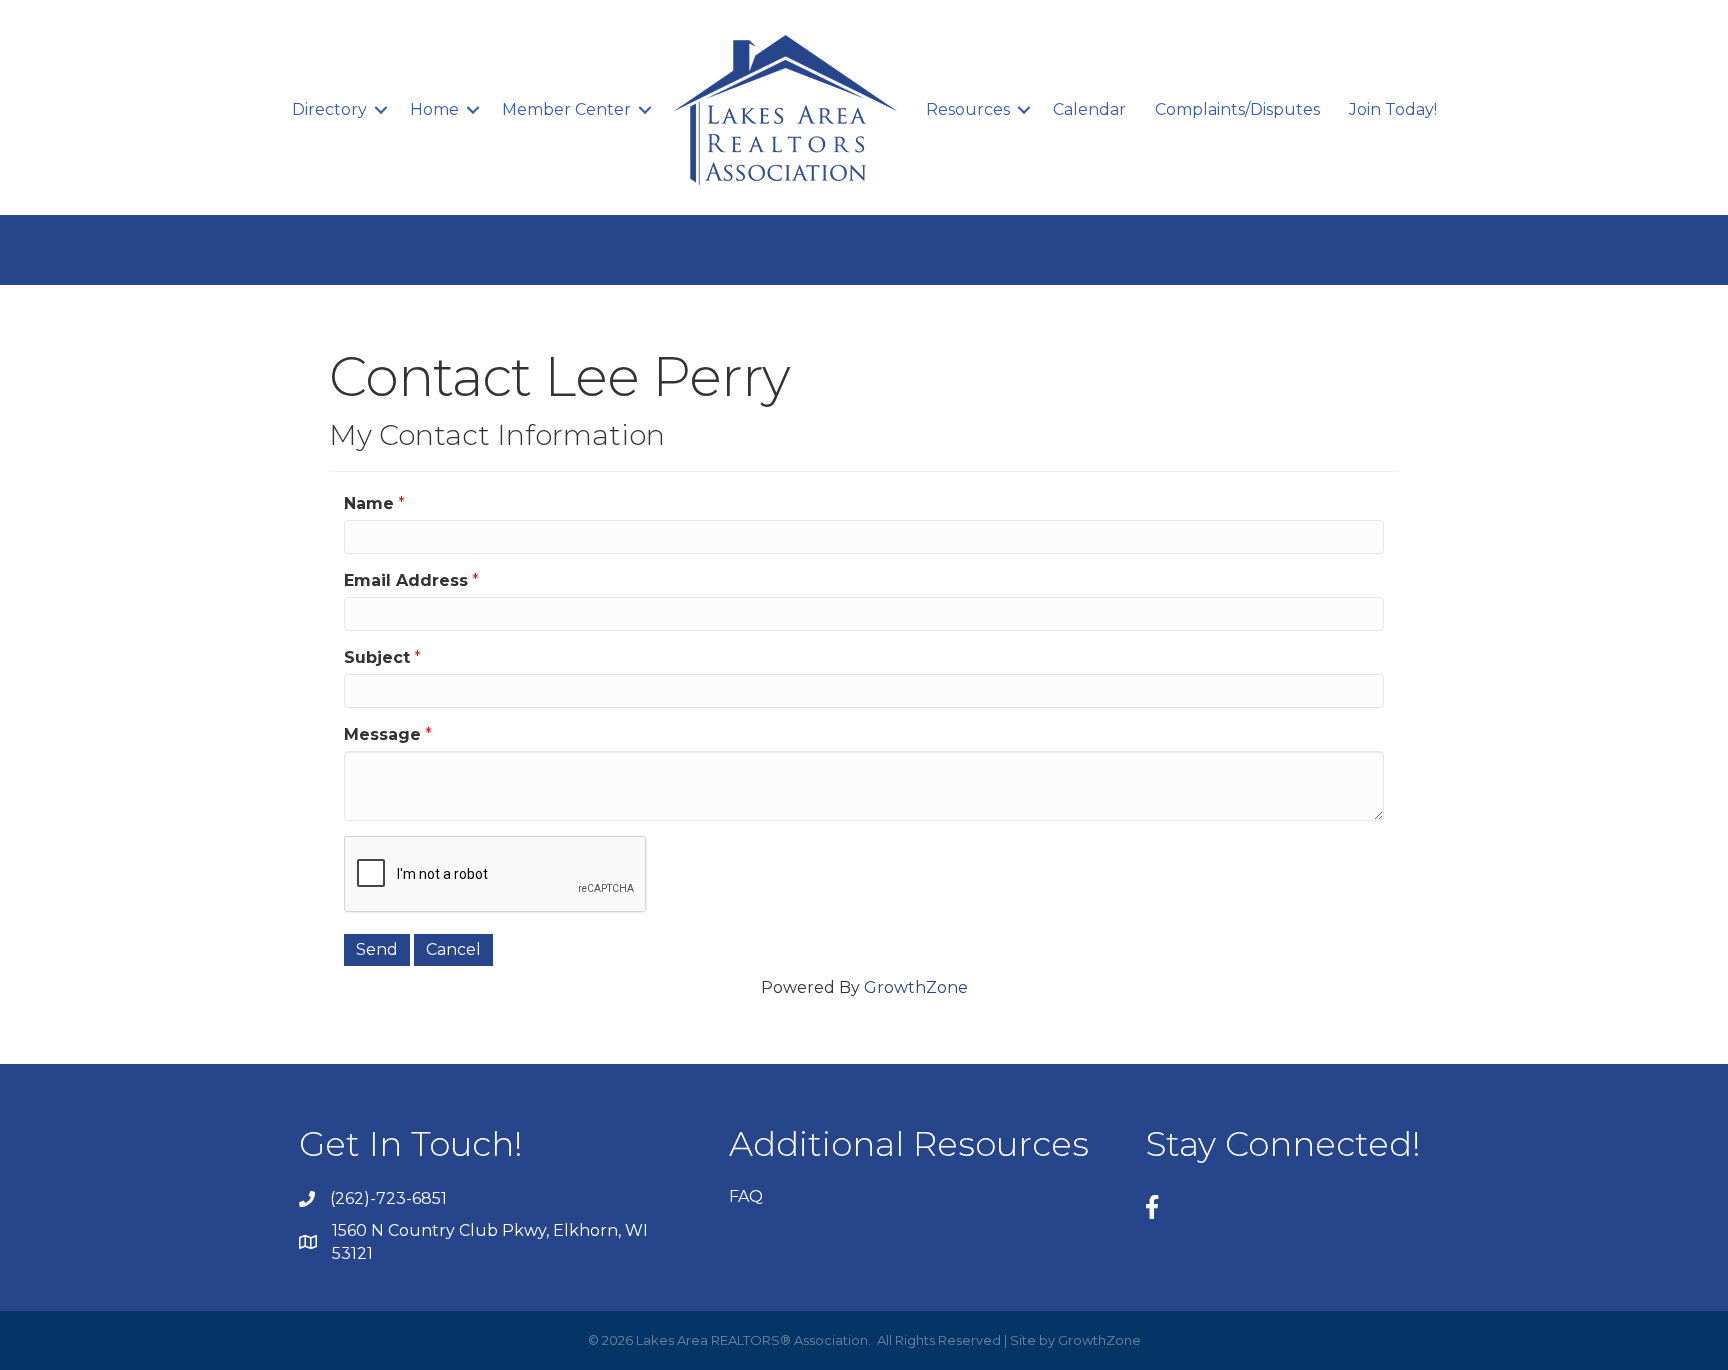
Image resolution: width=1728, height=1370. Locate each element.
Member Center (566, 109)
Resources (968, 109)
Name (369, 503)
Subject (377, 657)
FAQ (746, 1196)
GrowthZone (916, 987)
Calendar (1089, 109)
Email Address (406, 580)
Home (434, 109)
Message (382, 734)
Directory (329, 109)
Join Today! (1393, 109)
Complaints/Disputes (1237, 109)
